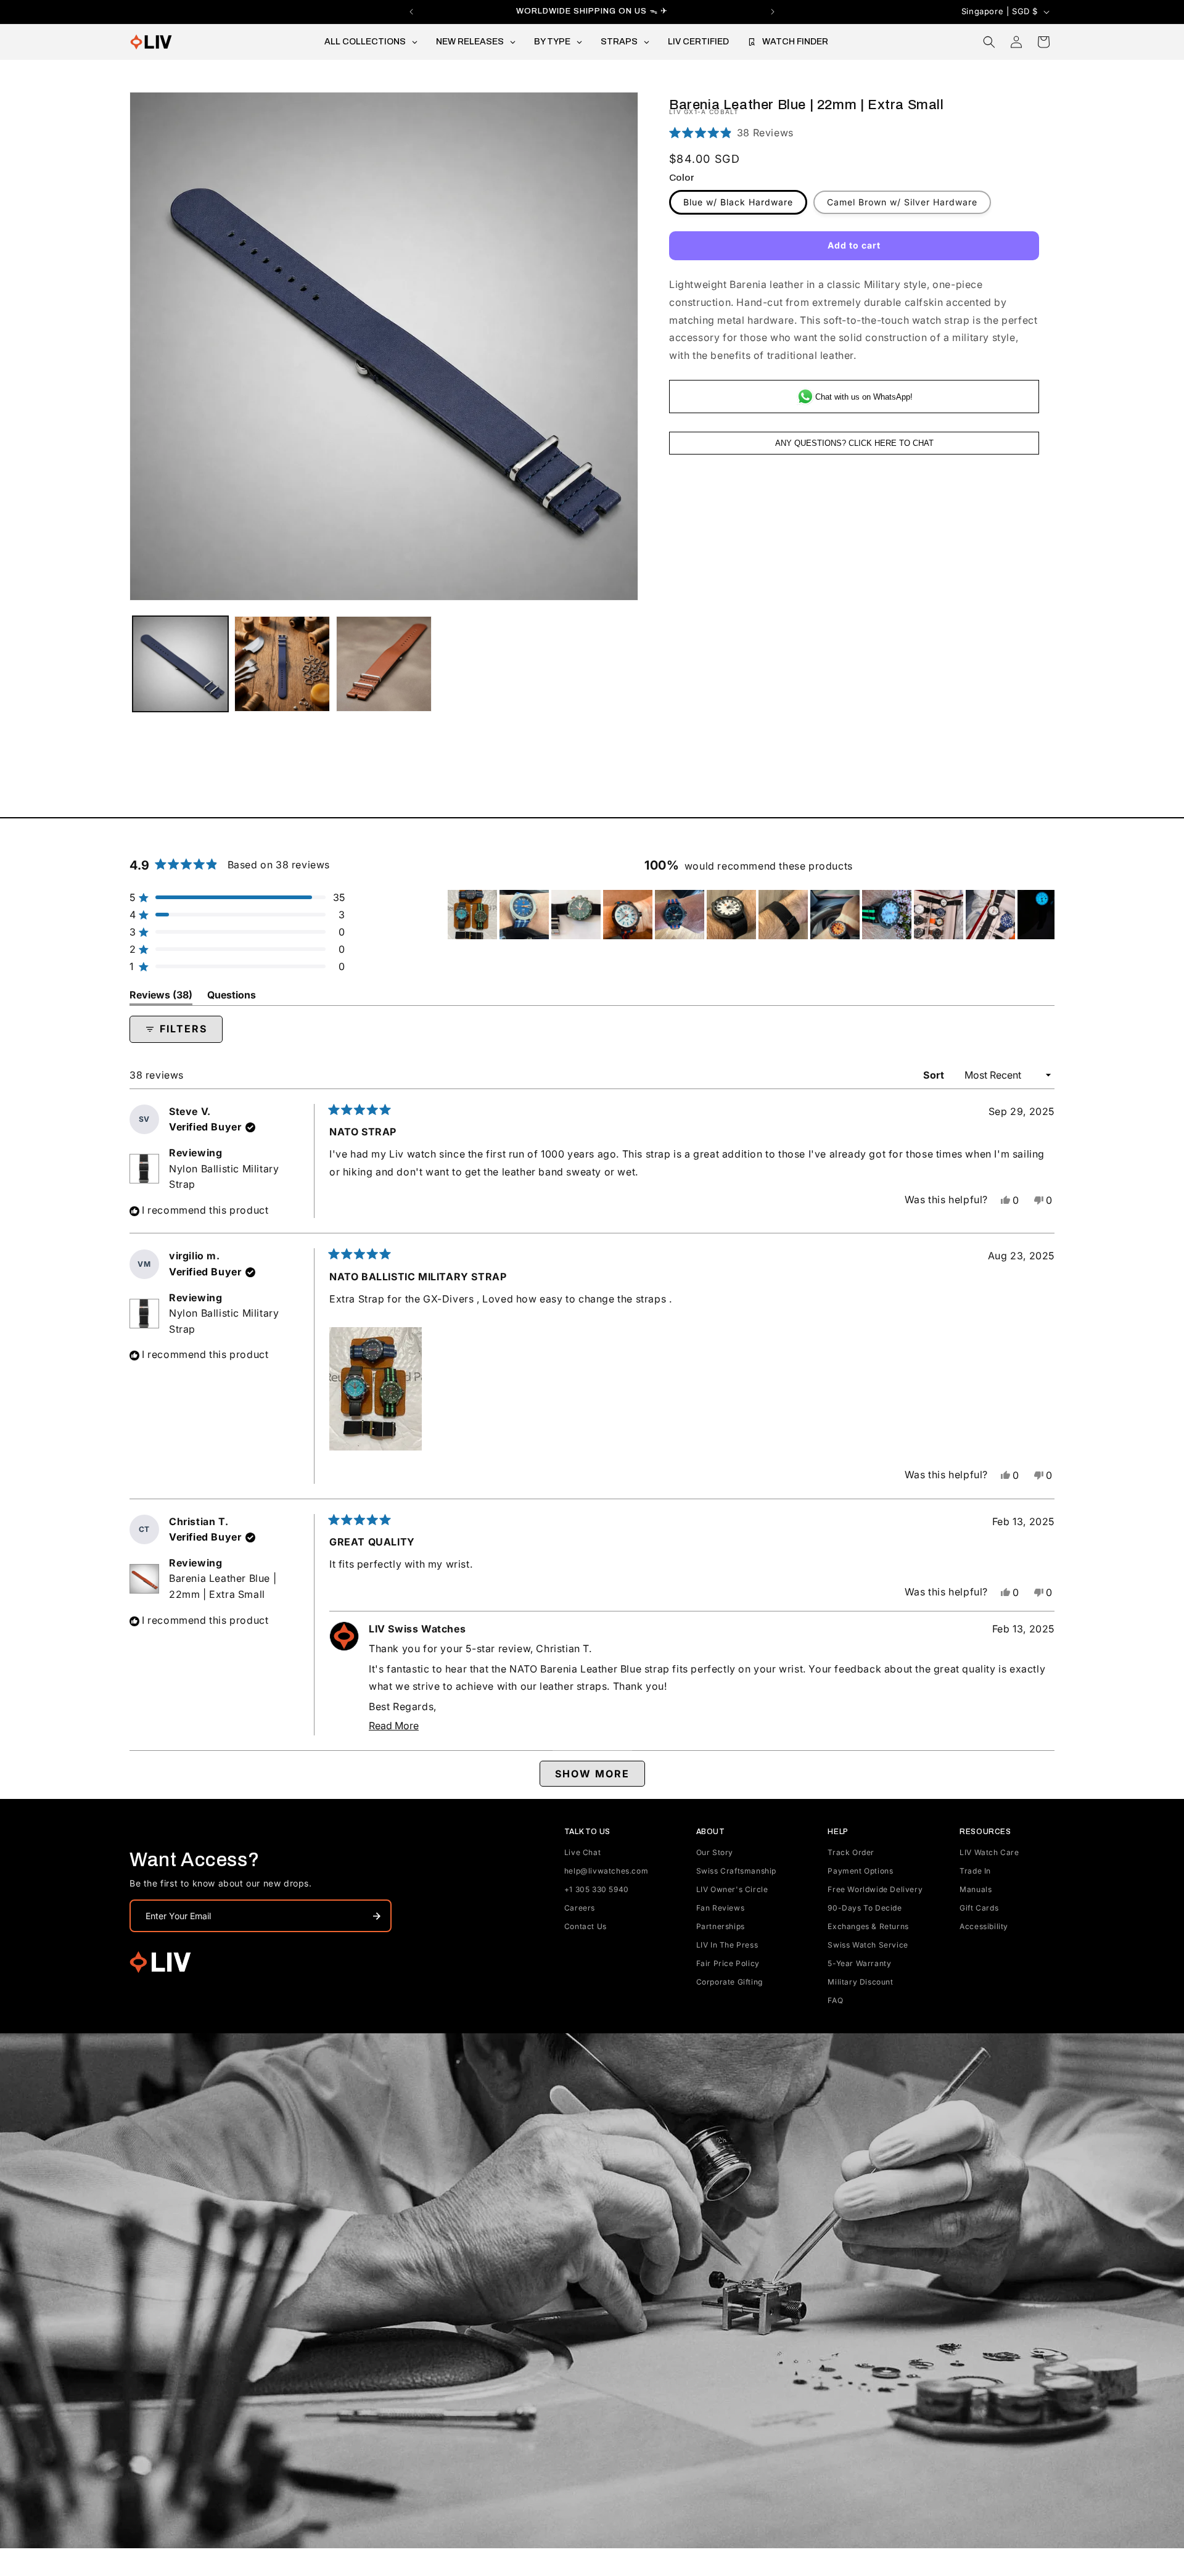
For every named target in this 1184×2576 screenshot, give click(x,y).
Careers (580, 1908)
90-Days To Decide (865, 1908)
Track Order (851, 1852)
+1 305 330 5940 (597, 1889)
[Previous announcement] (411, 12)
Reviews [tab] (161, 997)
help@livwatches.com (606, 1871)
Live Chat (582, 1852)
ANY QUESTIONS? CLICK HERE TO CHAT (854, 443)
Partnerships (721, 1926)
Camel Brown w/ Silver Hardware (902, 202)
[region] (751, 915)
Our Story (715, 1852)
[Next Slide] (1045, 915)
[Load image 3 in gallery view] (282, 664)
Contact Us (586, 1926)
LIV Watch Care (989, 1852)
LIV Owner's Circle (732, 1889)
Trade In (975, 1871)
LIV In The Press (727, 1945)
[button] (989, 42)
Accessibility (984, 1926)
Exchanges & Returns (868, 1926)
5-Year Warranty (859, 1963)
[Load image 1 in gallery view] (180, 664)
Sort (935, 1075)
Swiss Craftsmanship (736, 1871)
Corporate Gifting (730, 1982)
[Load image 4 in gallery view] (384, 664)
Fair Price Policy (728, 1963)
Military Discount (860, 1982)
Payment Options (860, 1871)
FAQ (835, 2000)
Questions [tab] (232, 997)
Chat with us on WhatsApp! (864, 396)
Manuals (976, 1889)
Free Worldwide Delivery (875, 1889)
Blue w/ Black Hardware (738, 202)
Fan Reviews (721, 1908)
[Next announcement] (773, 12)
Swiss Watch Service (868, 1945)
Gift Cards (979, 1908)
